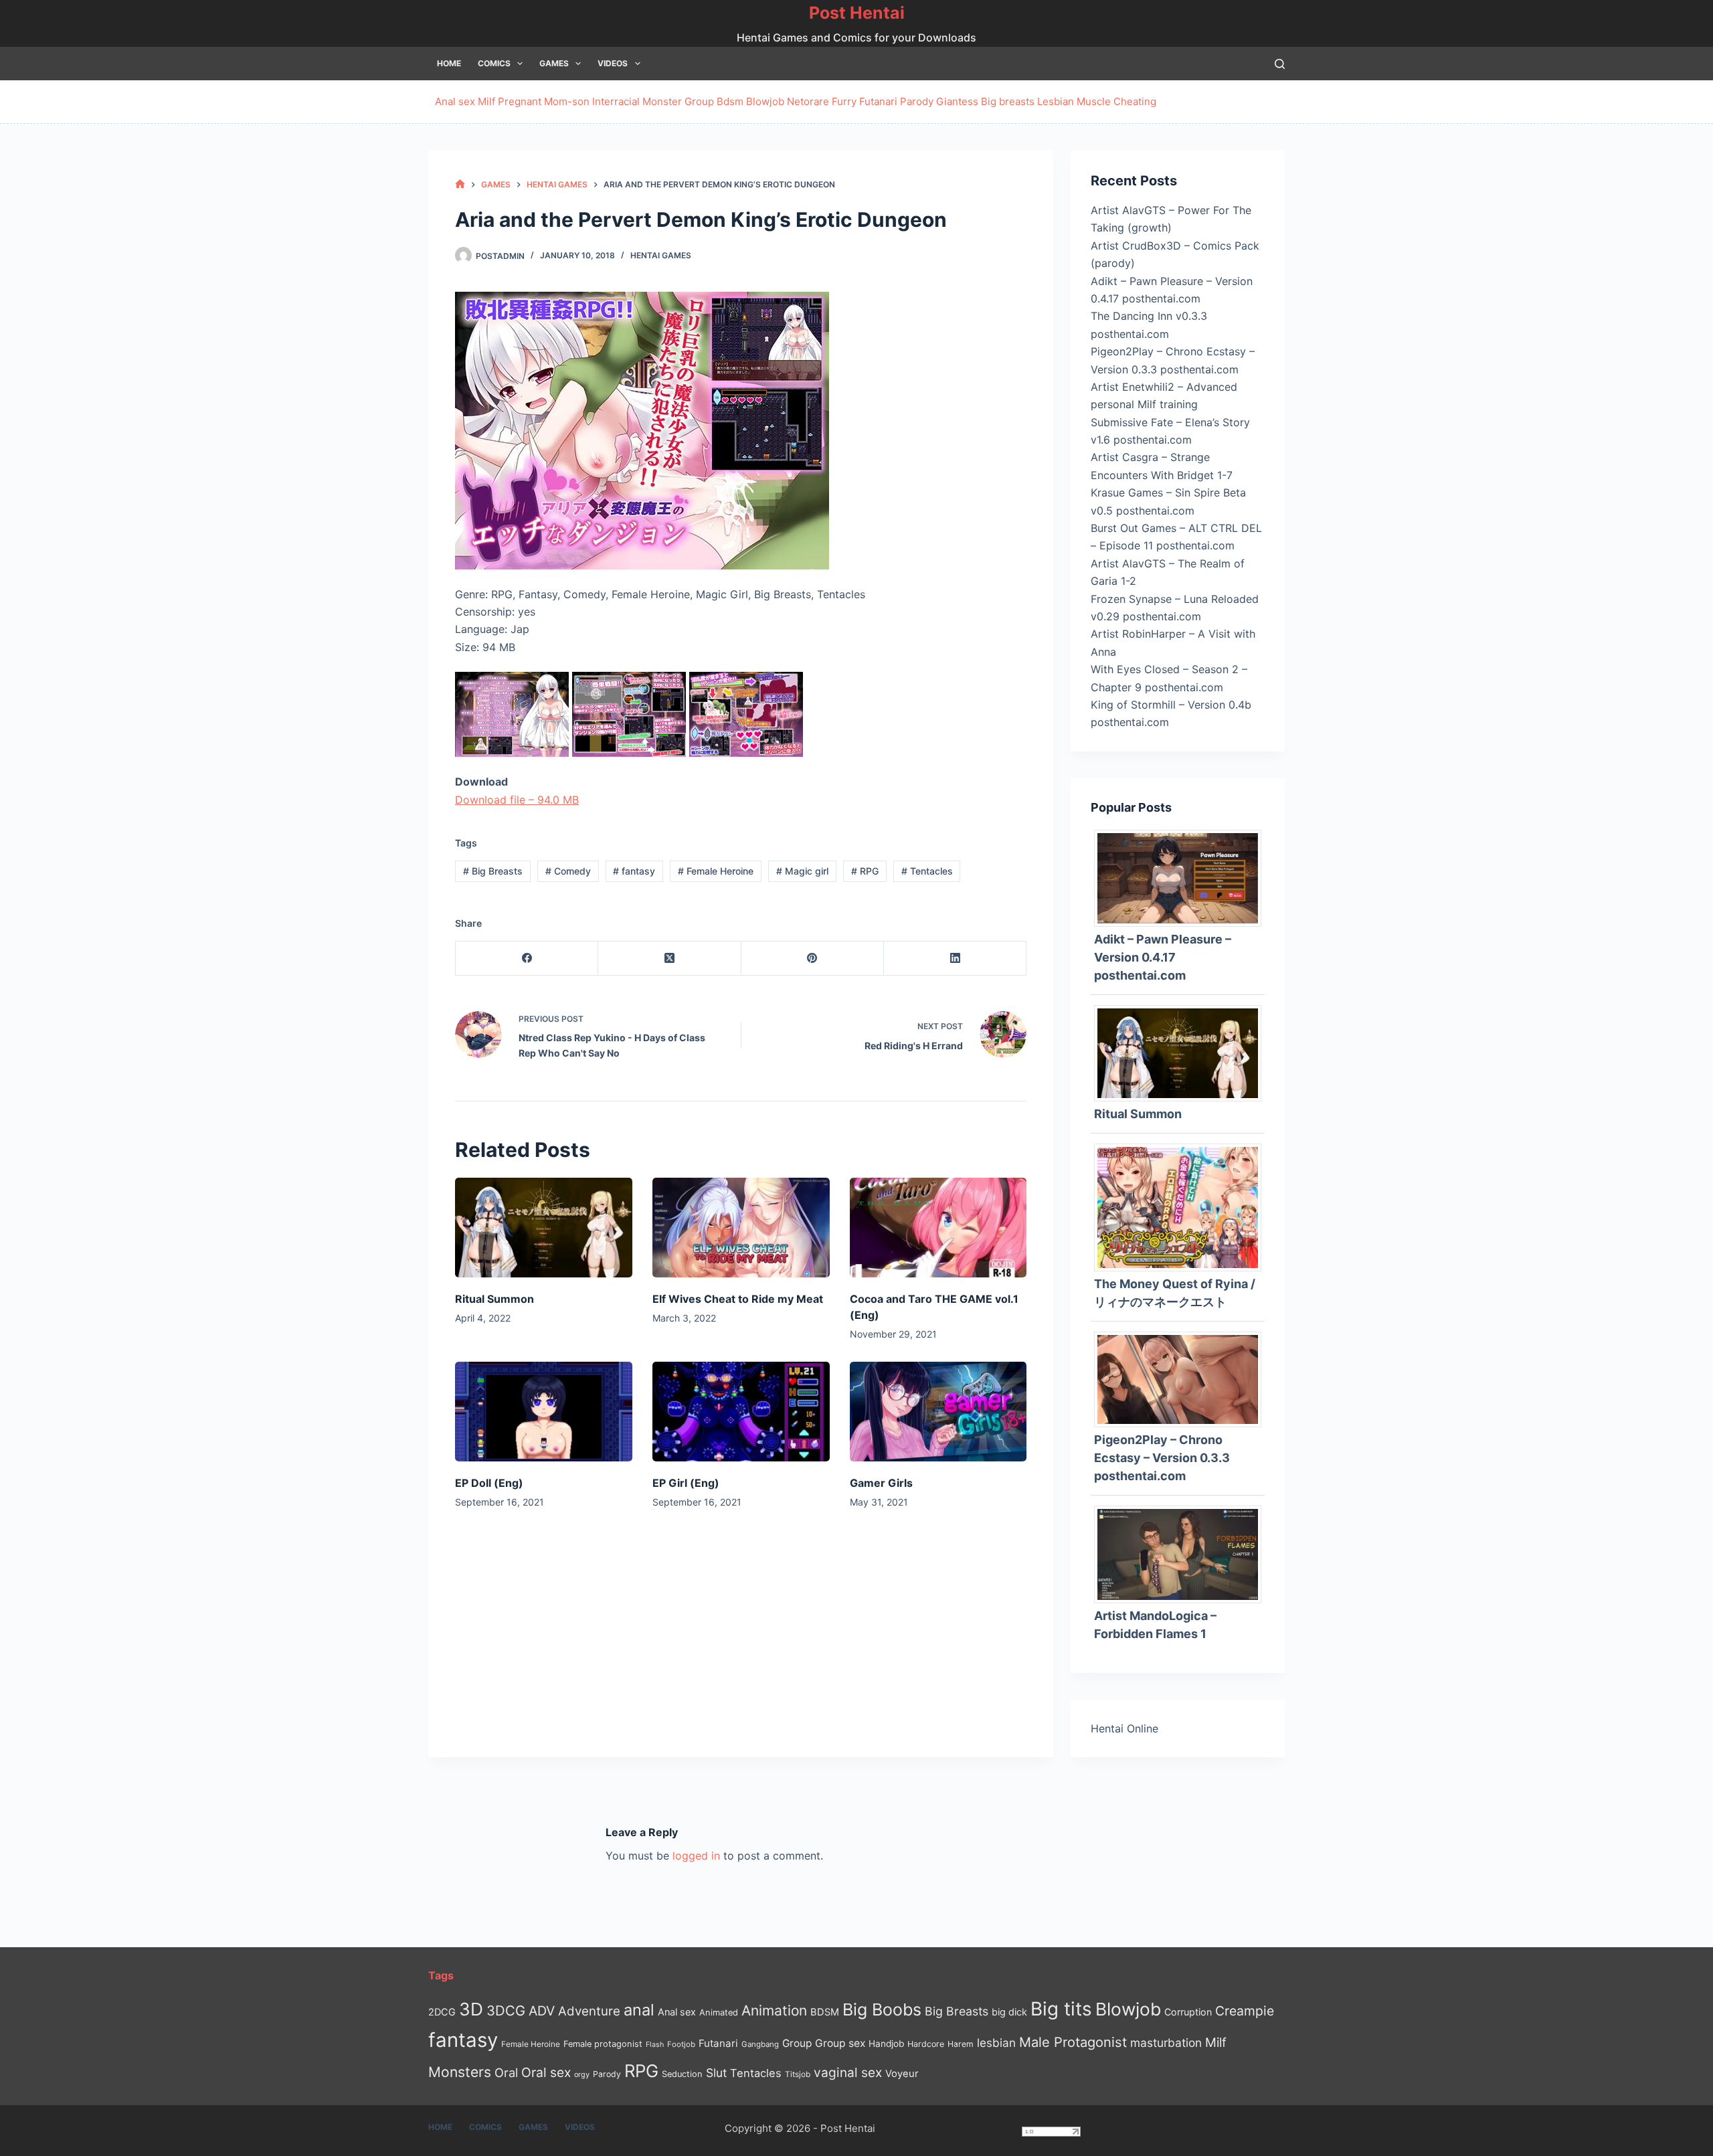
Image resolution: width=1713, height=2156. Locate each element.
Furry (844, 101)
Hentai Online (1124, 1728)
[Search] (1280, 64)
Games (554, 63)
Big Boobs (882, 2009)
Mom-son (567, 101)
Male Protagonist (1073, 2042)
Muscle (1094, 101)
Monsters (460, 2072)
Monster (662, 101)
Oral (506, 2072)
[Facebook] (527, 959)
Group (699, 101)
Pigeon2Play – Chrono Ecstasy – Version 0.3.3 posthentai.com (1162, 1458)
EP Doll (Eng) (489, 1483)
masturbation (1166, 2043)
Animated (719, 2012)
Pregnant (520, 101)
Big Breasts (493, 871)
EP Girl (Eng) (686, 1483)
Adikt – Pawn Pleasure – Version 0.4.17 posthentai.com (1163, 957)
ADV (542, 2011)
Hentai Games (661, 255)
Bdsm (730, 101)
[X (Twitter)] (669, 959)
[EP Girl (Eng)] (741, 1412)
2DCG (442, 2012)
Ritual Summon (494, 1299)
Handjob (886, 2044)
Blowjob (765, 101)
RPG (865, 871)
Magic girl (802, 871)
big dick (1009, 2012)
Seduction (682, 2074)
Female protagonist (603, 2044)
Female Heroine (716, 871)
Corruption (1188, 2012)
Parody (917, 101)
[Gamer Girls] (938, 1412)
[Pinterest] (813, 959)
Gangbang (760, 2044)
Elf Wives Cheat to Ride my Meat (738, 1299)
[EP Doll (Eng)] (544, 1412)
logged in (696, 1856)
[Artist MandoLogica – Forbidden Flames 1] (1183, 1553)
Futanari (878, 101)
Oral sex (546, 2072)
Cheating (1135, 101)
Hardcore (926, 2044)
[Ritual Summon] (544, 1228)
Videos (613, 63)
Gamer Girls (881, 1483)
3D (471, 2009)
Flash (655, 2045)
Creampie (1245, 2011)
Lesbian (1056, 101)
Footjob (681, 2044)
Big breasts (1008, 101)
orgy (582, 2074)
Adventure (589, 2011)
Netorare (808, 101)
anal (639, 2010)
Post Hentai (857, 13)
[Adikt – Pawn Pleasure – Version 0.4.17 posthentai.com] (1183, 877)
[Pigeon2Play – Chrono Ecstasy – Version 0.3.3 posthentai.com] (1183, 1378)
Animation (774, 2010)
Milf (486, 101)
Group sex (840, 2043)
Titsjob (798, 2074)
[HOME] (460, 184)
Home (449, 63)
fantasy (634, 871)
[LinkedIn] (955, 959)
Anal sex (455, 101)
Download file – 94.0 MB (517, 800)
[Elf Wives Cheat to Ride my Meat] (741, 1228)
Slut (716, 2073)
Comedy (568, 871)
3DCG (506, 2010)
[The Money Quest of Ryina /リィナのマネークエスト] (1183, 1206)
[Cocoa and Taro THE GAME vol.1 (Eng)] (938, 1228)
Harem (961, 2044)
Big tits (1061, 2009)
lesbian (996, 2043)
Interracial (616, 101)
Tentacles (927, 871)
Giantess (957, 101)
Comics (494, 63)
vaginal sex (848, 2073)
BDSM (825, 2012)
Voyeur (902, 2074)
